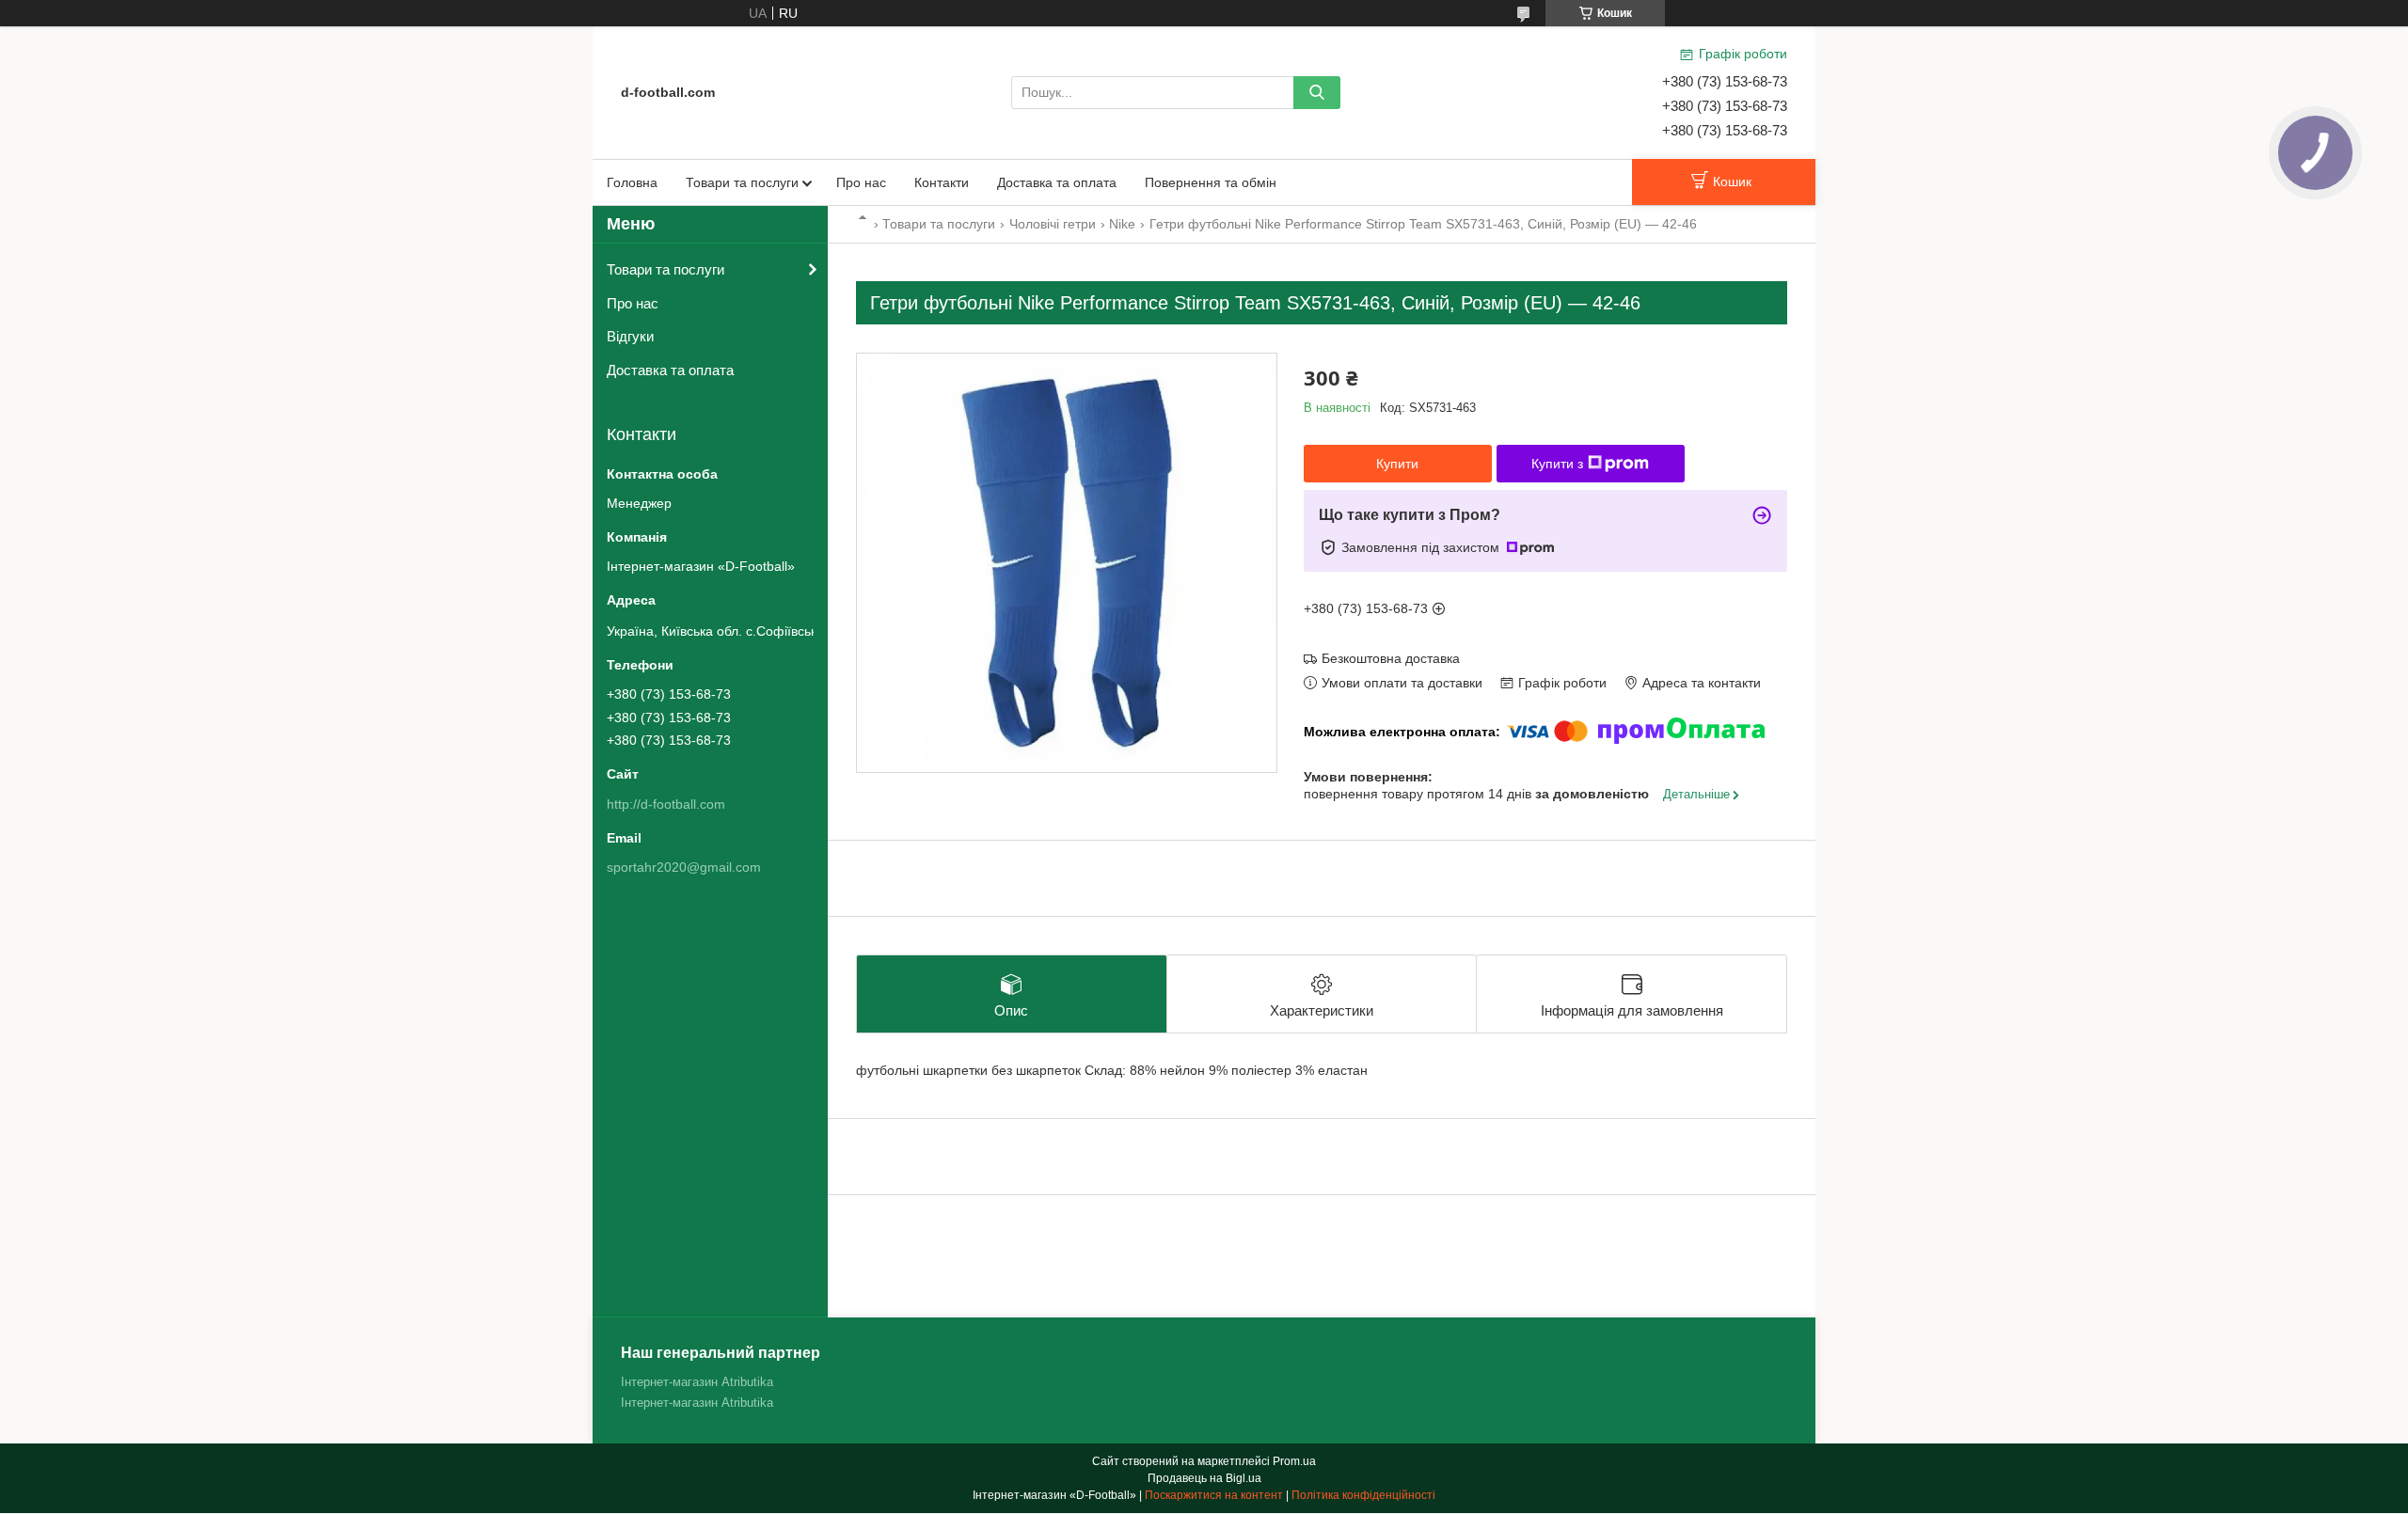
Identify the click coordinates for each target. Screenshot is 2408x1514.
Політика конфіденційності (1363, 1495)
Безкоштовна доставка (1391, 658)
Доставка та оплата (1057, 182)
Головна (632, 182)
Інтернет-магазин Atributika (697, 1382)
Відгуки (630, 336)
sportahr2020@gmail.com (684, 867)
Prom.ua (1294, 1461)
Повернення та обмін (1211, 182)
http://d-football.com (666, 804)
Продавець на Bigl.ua (1204, 1478)
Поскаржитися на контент (1214, 1495)
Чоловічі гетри (1053, 224)
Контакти (942, 182)
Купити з (1557, 464)
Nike (1122, 224)
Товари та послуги (742, 182)
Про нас (861, 182)
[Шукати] (1317, 93)
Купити (1397, 464)
